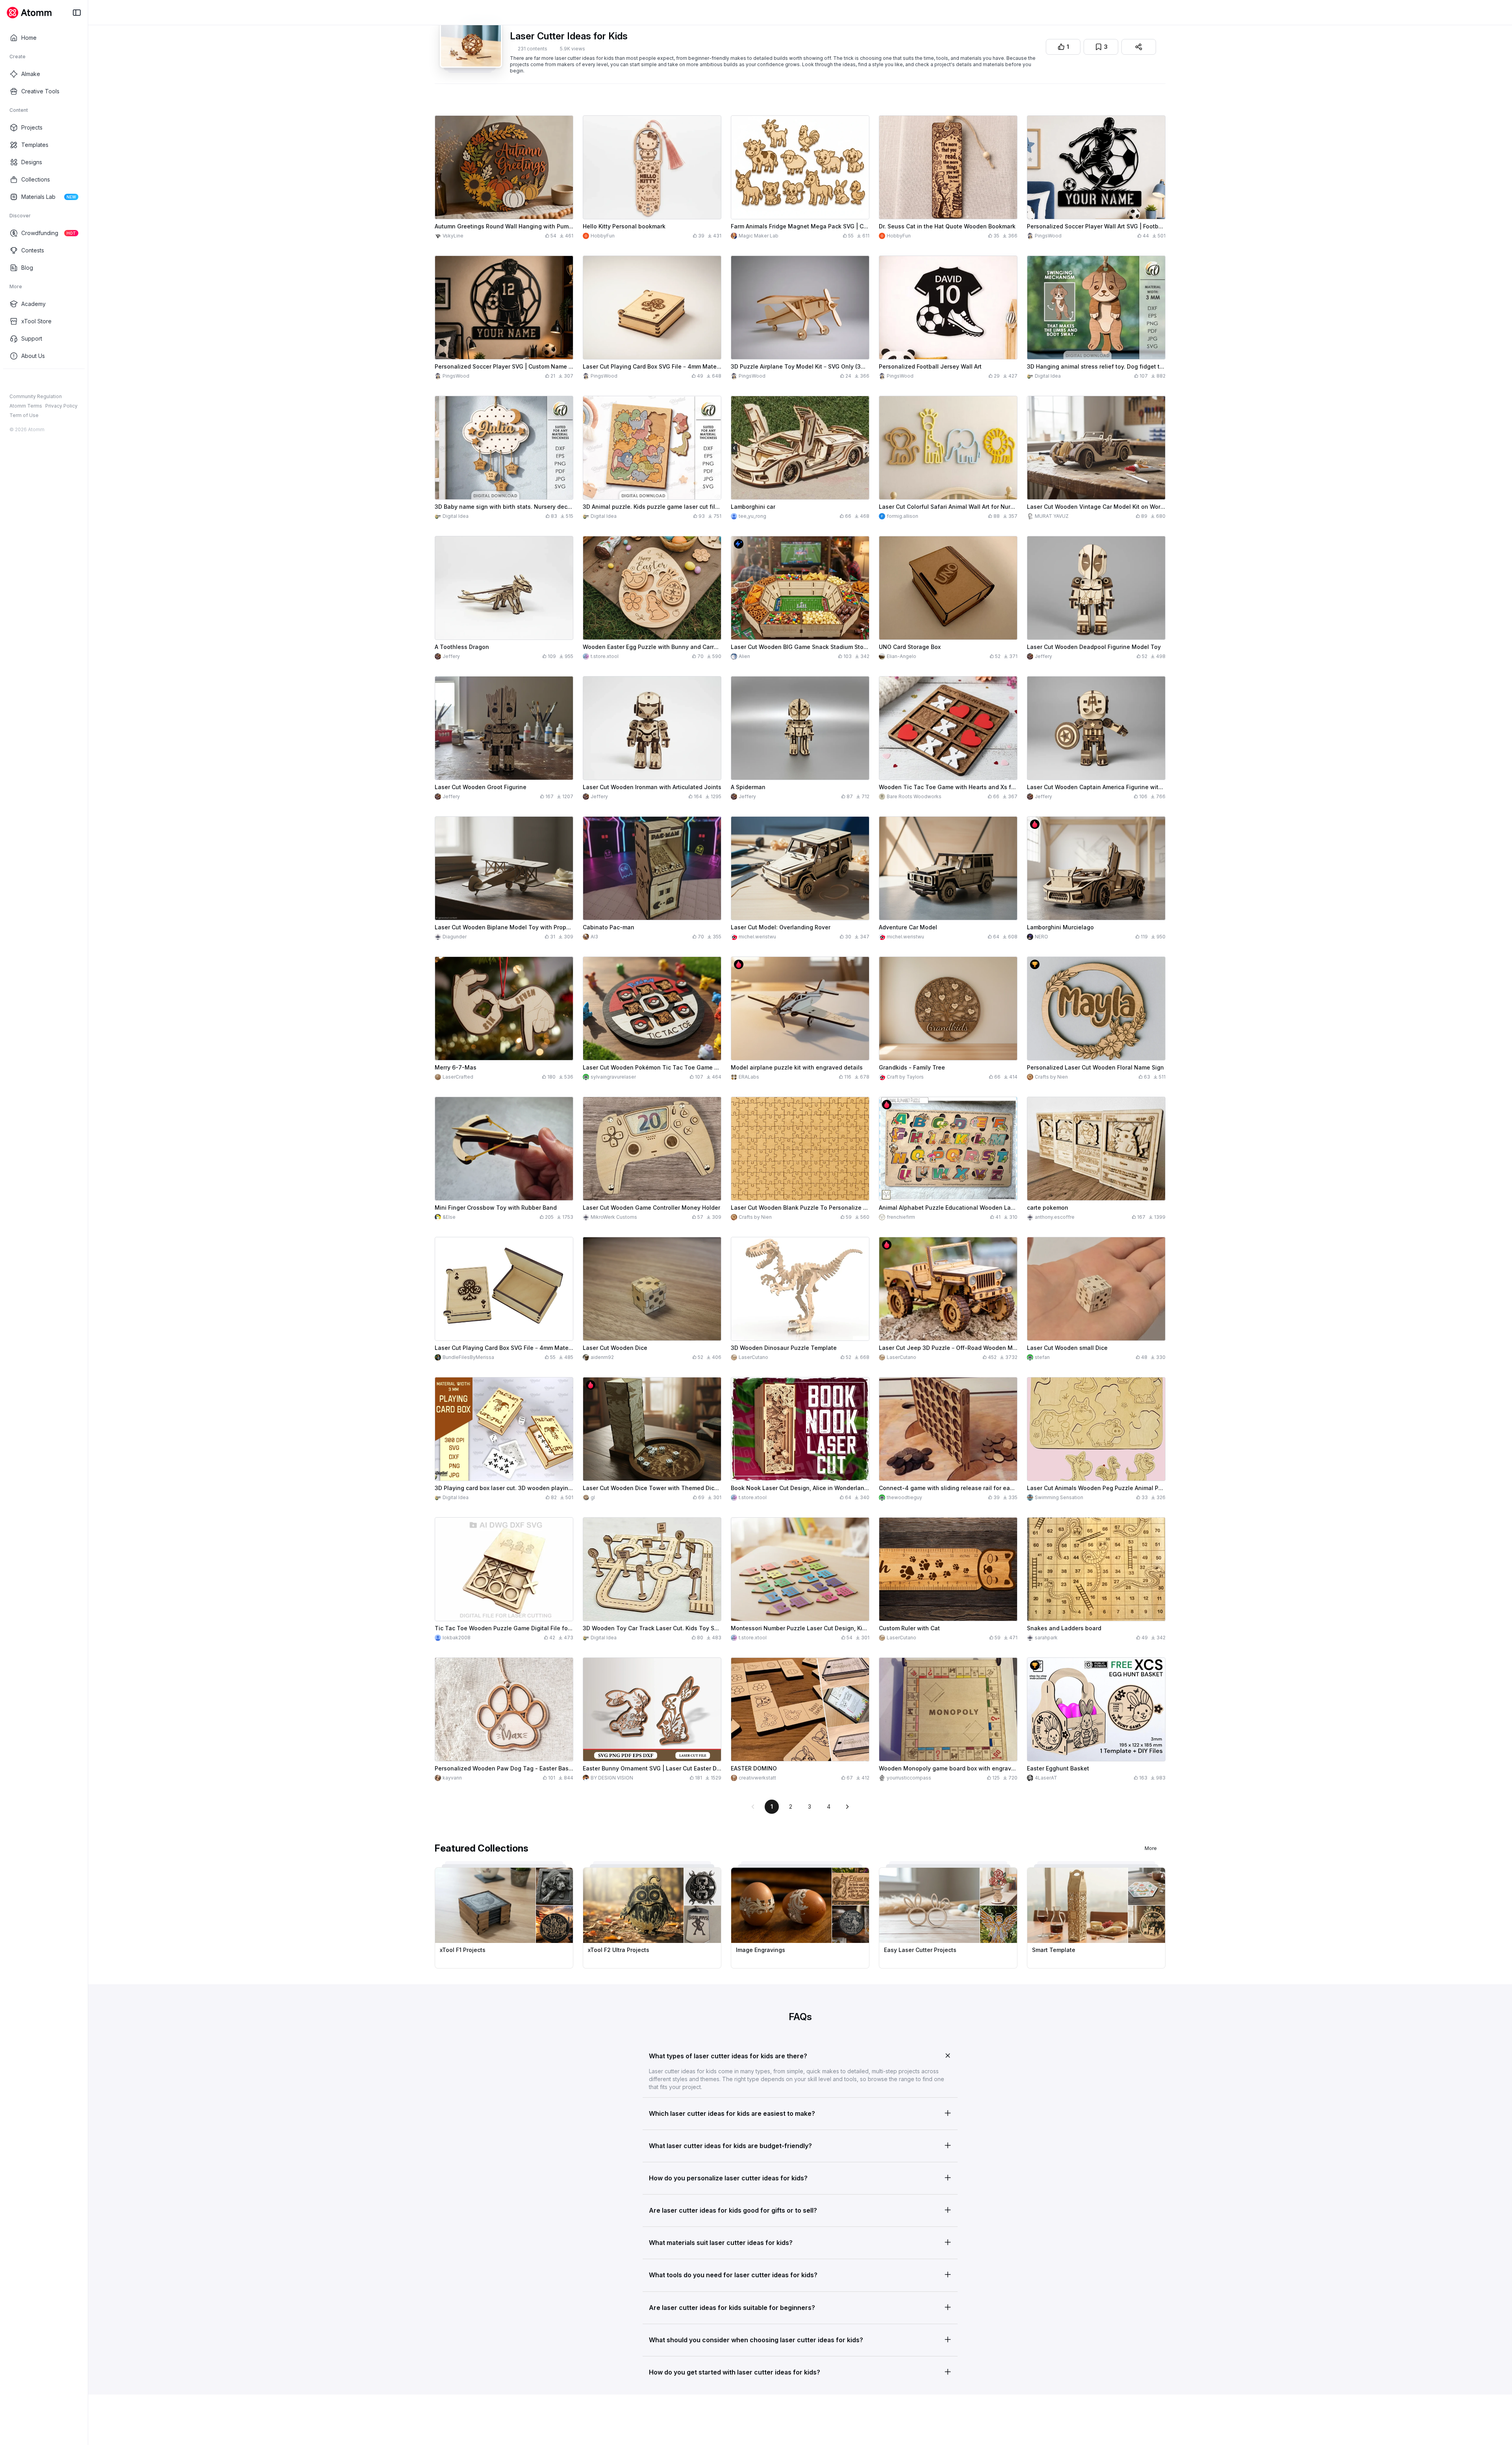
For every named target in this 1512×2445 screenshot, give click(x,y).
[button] (800, 2054)
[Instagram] (26, 382)
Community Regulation (36, 396)
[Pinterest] (51, 382)
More (1151, 1848)
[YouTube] (39, 382)
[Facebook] (13, 382)
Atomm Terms (26, 406)
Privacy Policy (61, 406)
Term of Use (24, 415)
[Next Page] (847, 1807)
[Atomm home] (29, 13)
